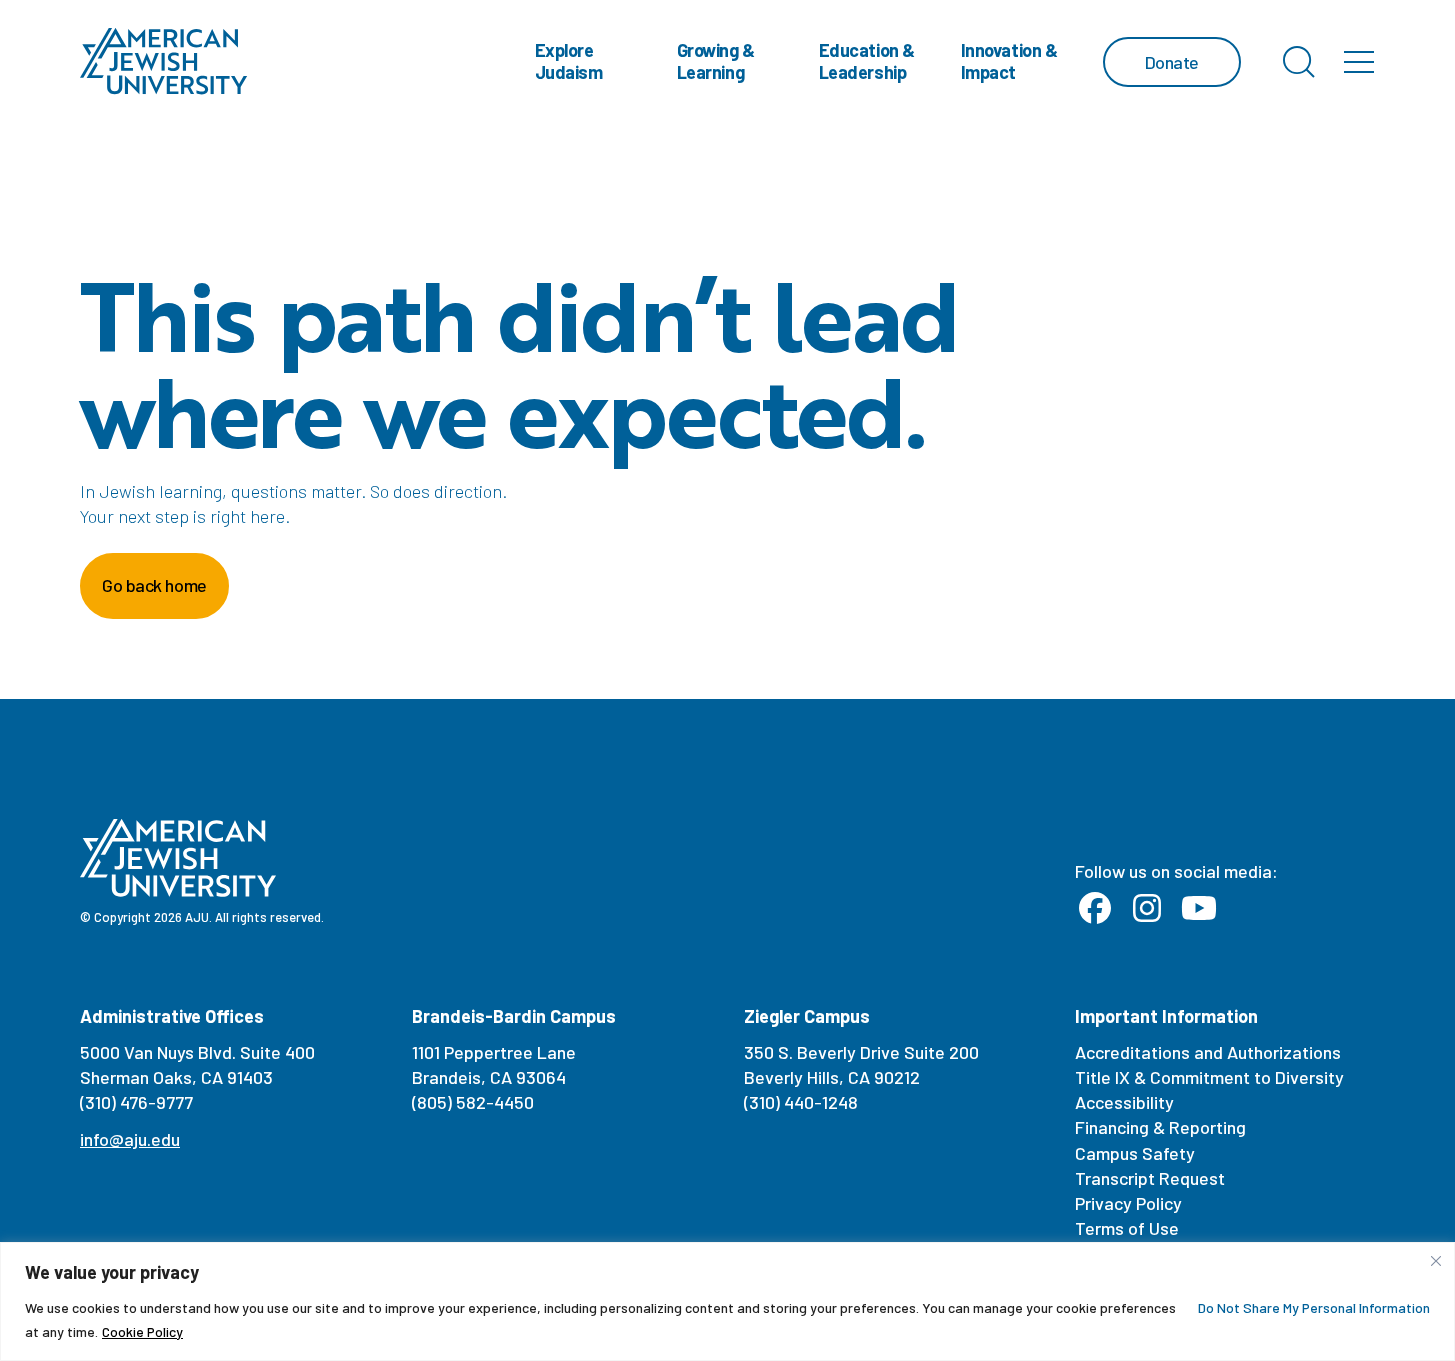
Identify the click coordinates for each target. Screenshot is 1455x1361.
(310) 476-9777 (136, 1102)
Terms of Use (1127, 1228)
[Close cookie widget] (1436, 1261)
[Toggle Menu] (1359, 62)
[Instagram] (1147, 909)
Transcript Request (1150, 1178)
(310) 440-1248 (801, 1102)
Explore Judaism (569, 61)
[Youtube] (1199, 909)
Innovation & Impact (1009, 61)
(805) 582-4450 (473, 1102)
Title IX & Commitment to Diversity (1209, 1077)
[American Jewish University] (164, 61)
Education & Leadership (867, 61)
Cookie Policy (142, 1331)
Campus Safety (1135, 1153)
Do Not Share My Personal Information (1314, 1307)
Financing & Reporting (1160, 1127)
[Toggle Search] (1299, 62)
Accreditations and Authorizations (1208, 1052)
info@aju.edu (130, 1139)
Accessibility (1124, 1102)
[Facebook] (1095, 909)
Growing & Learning (716, 61)
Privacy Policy (1128, 1203)
